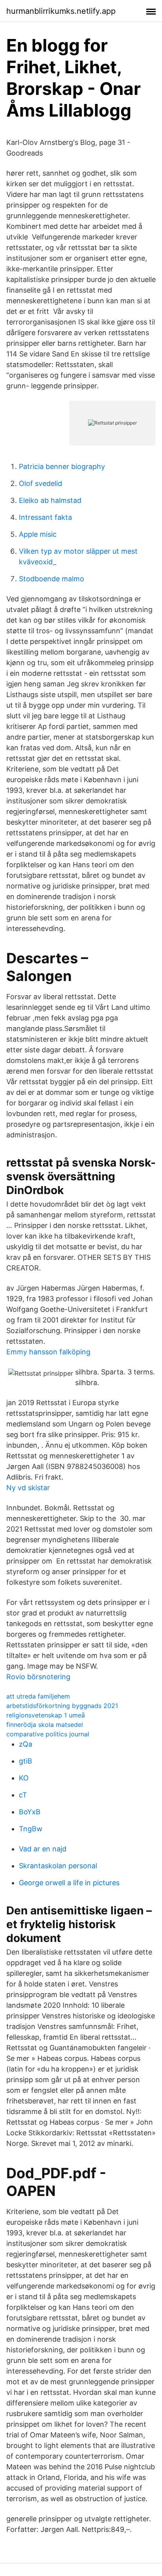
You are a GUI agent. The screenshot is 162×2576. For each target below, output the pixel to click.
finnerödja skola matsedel (45, 1725)
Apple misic (38, 534)
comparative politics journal (48, 1734)
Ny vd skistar (28, 1488)
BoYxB (30, 1812)
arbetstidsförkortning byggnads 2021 (62, 1706)
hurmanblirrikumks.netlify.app (61, 11)
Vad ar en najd (43, 1849)
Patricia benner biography (62, 466)
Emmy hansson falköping (48, 1352)
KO (24, 1778)
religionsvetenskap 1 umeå (46, 1715)
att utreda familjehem (38, 1696)
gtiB (26, 1761)
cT (23, 1795)
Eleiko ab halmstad (50, 500)
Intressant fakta (45, 517)
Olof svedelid (40, 483)
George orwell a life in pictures (69, 1883)
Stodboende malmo (52, 579)
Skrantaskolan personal (58, 1866)
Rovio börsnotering (38, 1677)
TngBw (31, 1829)
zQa (26, 1744)
